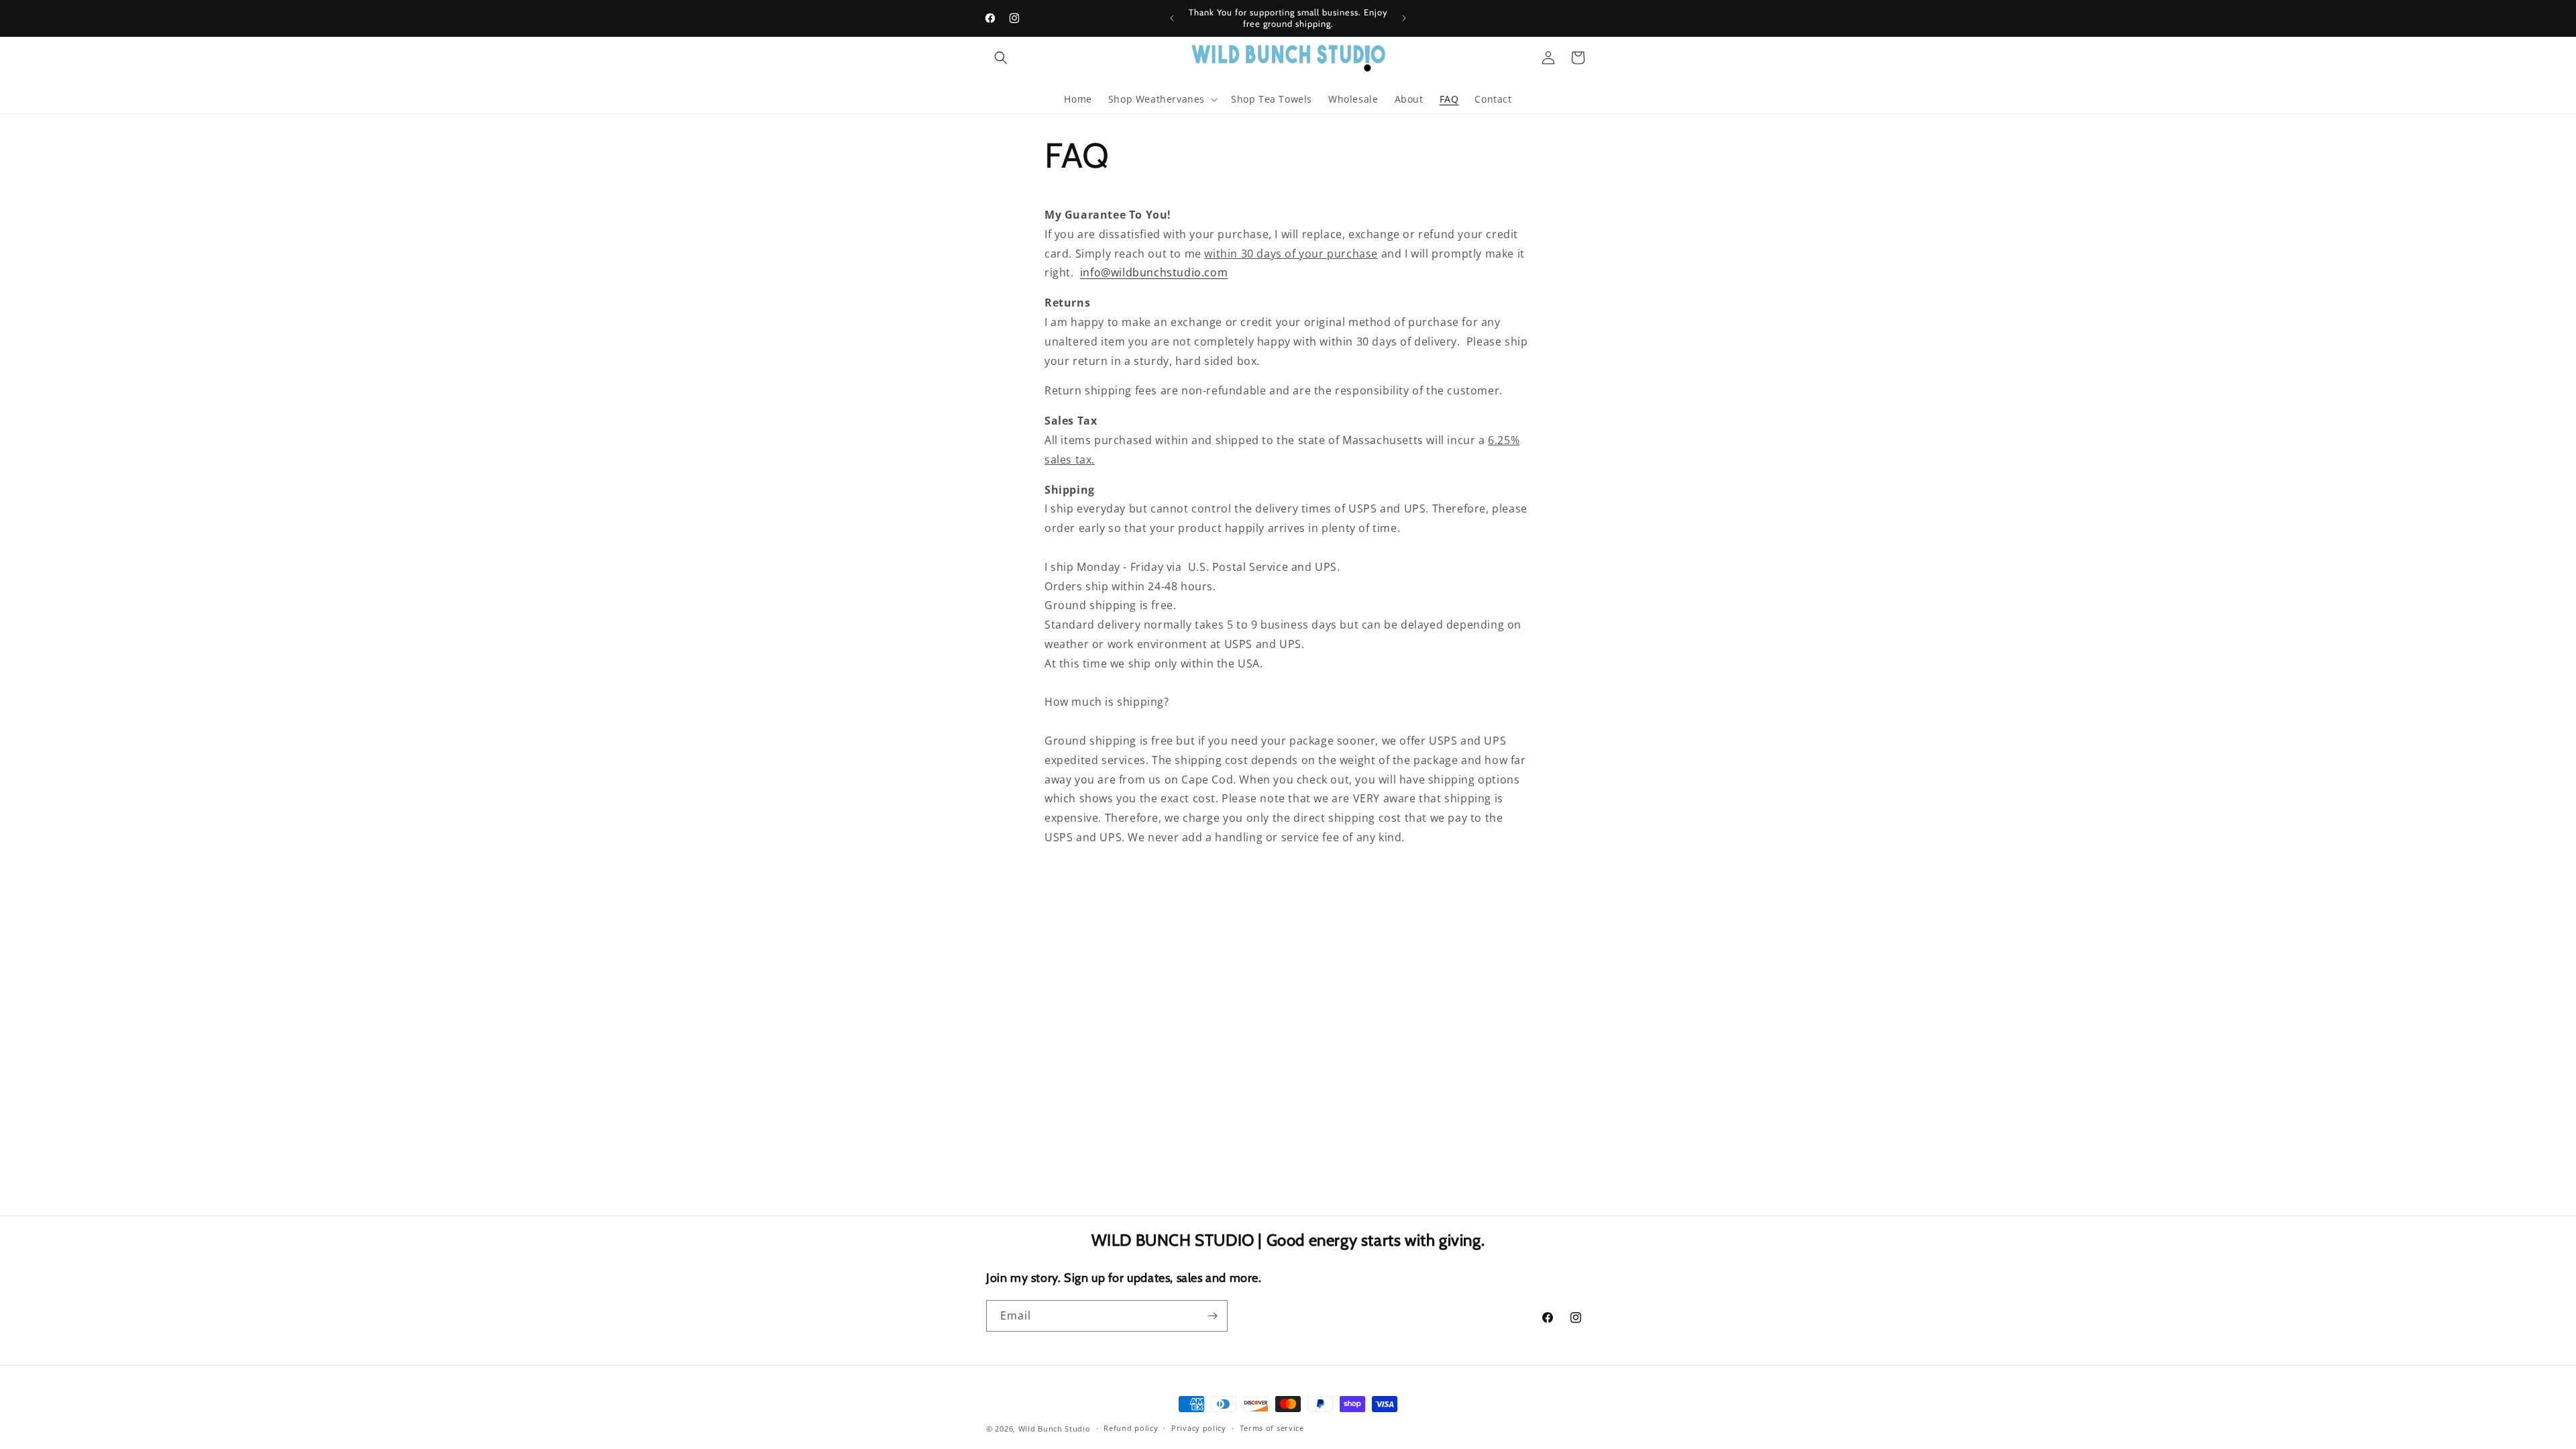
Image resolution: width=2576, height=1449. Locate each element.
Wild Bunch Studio (1055, 1429)
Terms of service (1272, 1428)
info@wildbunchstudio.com (1154, 272)
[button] (1001, 58)
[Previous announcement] (1172, 18)
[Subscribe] (1212, 1316)
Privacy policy (1199, 1428)
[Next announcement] (1404, 18)
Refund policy (1131, 1428)
